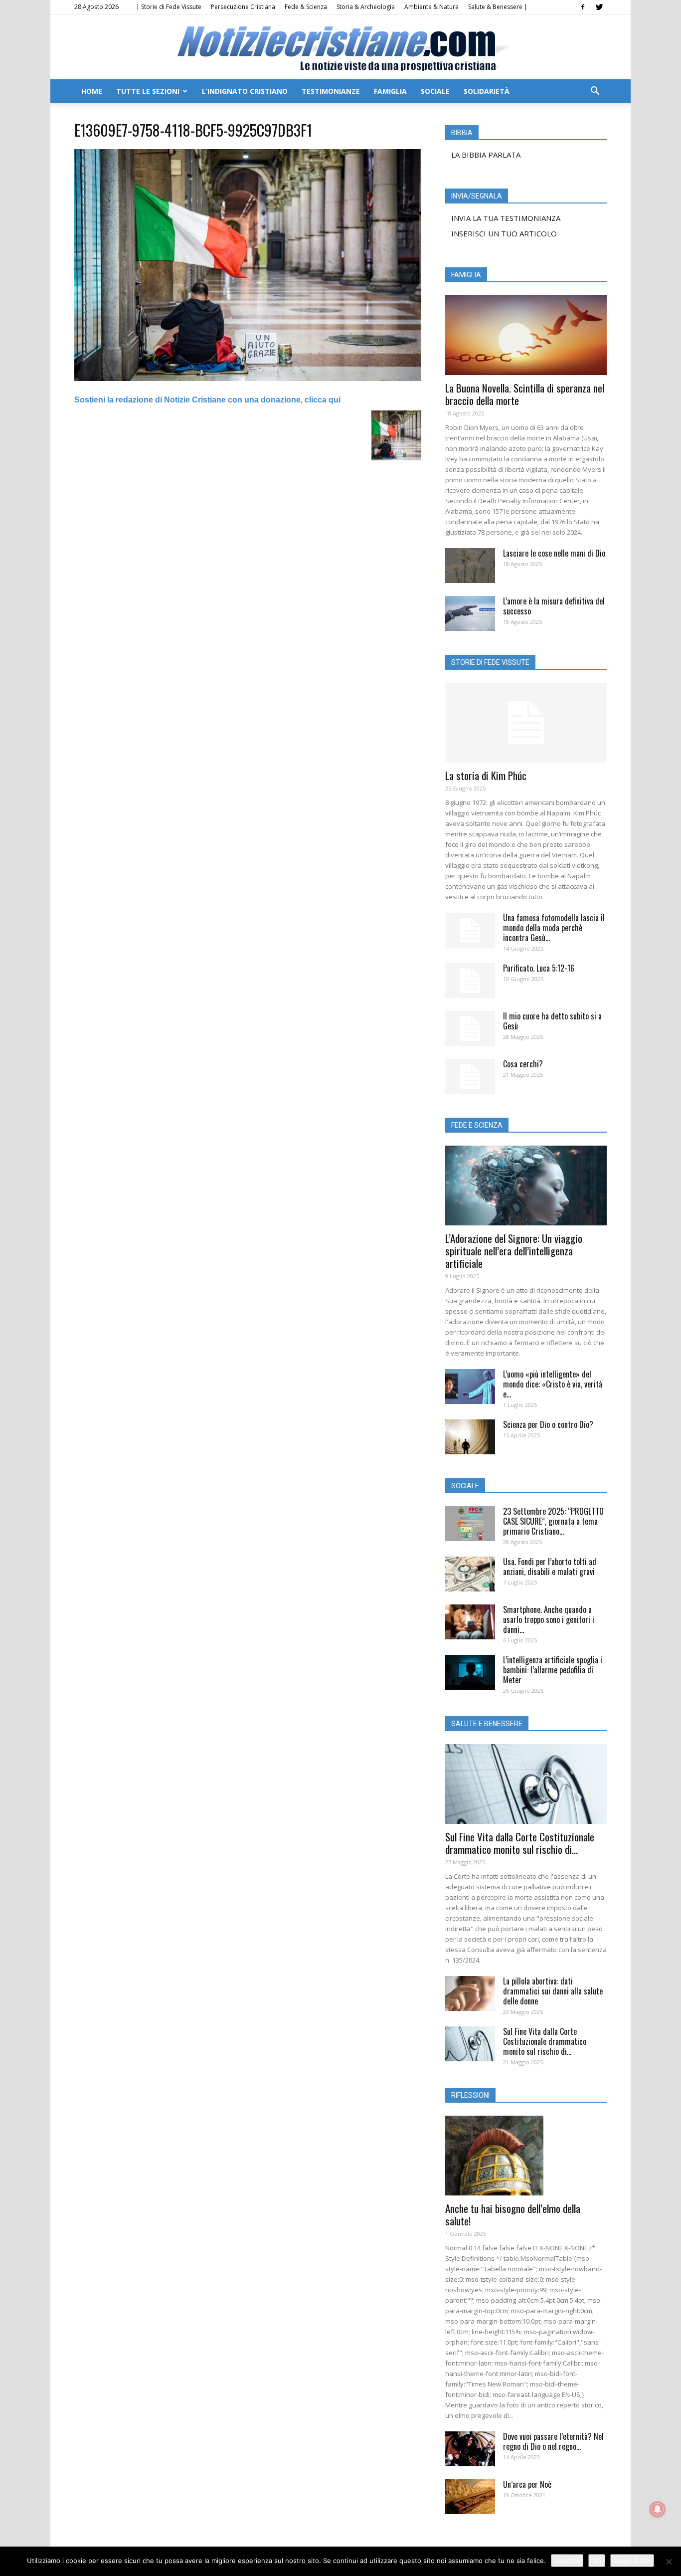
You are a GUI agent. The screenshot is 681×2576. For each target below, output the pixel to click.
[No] (669, 2562)
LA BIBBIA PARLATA (486, 155)
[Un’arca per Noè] (470, 2497)
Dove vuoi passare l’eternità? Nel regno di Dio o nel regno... (553, 2441)
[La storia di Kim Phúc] (526, 723)
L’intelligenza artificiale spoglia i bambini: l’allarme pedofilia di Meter (553, 1670)
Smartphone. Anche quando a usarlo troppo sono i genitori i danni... (549, 1619)
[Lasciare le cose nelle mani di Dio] (470, 566)
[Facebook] (583, 7)
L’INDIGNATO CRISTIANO (245, 91)
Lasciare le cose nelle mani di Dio (554, 553)
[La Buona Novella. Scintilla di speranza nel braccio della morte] (526, 335)
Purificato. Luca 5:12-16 (539, 968)
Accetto (567, 2561)
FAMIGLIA (390, 91)
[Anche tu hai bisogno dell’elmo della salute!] (526, 2156)
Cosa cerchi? (523, 1064)
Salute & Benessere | (498, 7)
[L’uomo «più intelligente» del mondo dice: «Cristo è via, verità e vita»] (470, 1387)
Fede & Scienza (306, 7)
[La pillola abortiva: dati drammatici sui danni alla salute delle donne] (470, 1993)
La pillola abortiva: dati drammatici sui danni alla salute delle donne (553, 1991)
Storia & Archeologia (366, 7)
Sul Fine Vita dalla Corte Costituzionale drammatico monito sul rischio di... (520, 1843)
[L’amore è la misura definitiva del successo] (470, 613)
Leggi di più (632, 2561)
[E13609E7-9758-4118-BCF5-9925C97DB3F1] (248, 379)
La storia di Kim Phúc (486, 775)
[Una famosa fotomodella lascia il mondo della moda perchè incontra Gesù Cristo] (470, 930)
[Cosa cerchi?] (470, 1076)
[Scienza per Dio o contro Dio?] (470, 1437)
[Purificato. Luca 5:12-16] (470, 981)
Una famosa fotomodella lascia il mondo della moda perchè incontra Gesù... (554, 928)
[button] (595, 92)
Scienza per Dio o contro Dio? (548, 1424)
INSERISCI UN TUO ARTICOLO (504, 233)
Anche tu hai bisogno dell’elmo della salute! (513, 2214)
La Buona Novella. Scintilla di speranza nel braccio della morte (525, 394)
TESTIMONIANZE (331, 91)
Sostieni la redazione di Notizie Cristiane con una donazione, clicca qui (207, 400)
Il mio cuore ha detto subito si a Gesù (552, 1021)
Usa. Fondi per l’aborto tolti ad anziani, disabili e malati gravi (550, 1567)
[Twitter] (599, 7)
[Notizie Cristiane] (340, 48)
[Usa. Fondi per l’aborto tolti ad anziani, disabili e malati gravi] (470, 1574)
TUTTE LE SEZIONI (148, 91)
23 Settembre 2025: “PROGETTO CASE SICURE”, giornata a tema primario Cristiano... (553, 1521)
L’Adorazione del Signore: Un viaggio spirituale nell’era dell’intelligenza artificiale (514, 1251)
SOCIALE (435, 91)
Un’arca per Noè (527, 2484)
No (597, 2561)
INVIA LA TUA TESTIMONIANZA (506, 218)
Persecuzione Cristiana (243, 7)
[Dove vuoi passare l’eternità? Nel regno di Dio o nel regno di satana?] (470, 2449)
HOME (92, 91)
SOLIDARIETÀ (487, 91)
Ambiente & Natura (431, 7)
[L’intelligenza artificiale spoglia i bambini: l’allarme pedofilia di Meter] (470, 1672)
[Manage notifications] (658, 2509)
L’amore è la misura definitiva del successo (554, 606)
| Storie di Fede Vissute (169, 7)
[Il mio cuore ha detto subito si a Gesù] (470, 1028)
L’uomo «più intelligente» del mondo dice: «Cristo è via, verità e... (553, 1384)
